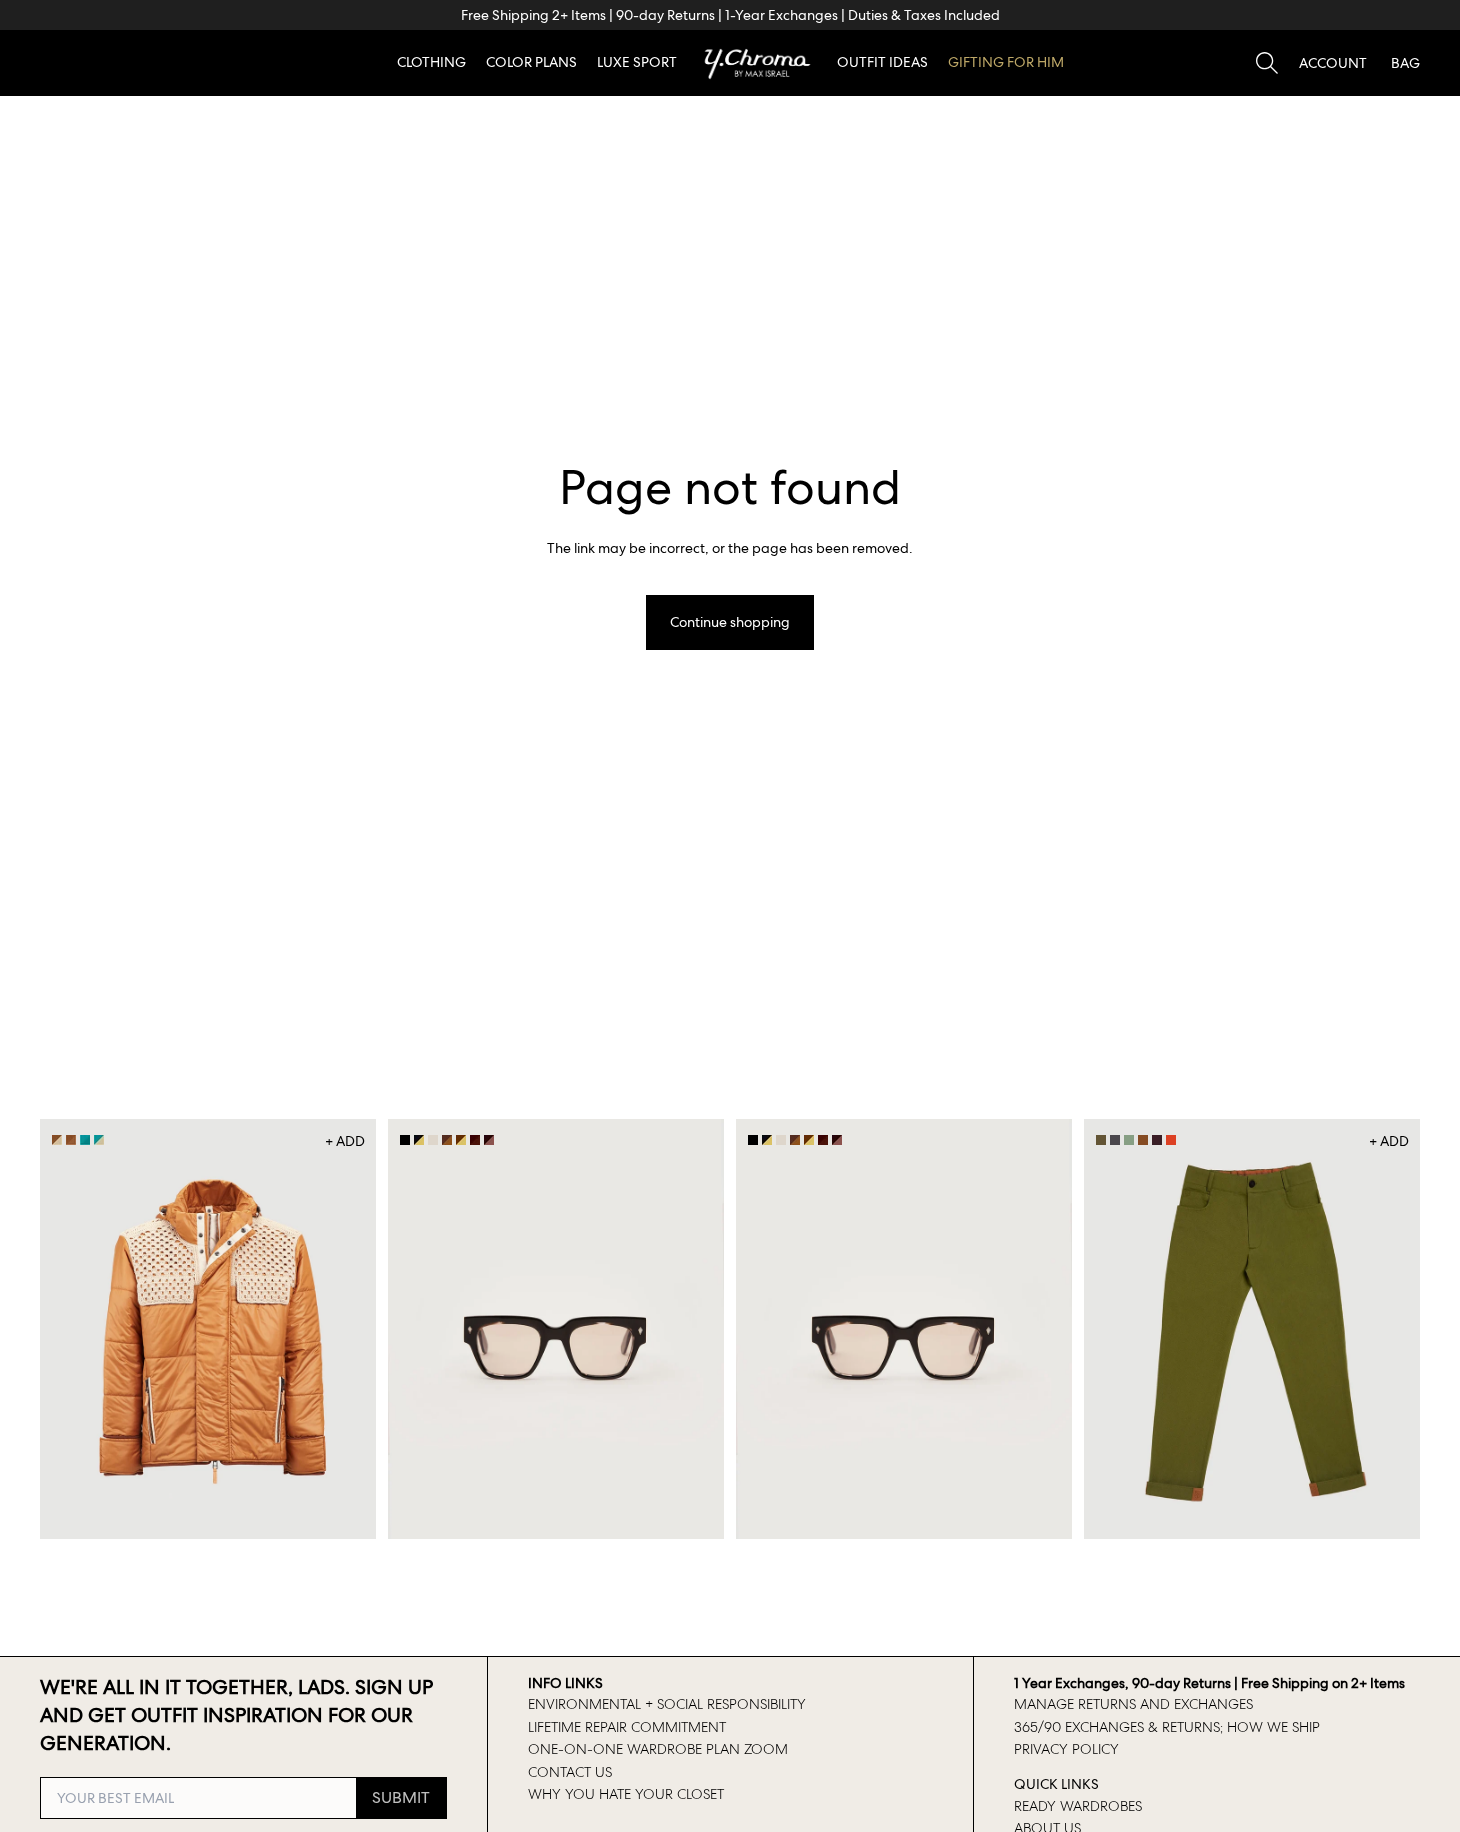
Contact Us (570, 1772)
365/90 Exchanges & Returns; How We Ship (1167, 1727)
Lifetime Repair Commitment (627, 1727)
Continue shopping (730, 622)
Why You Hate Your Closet (626, 1794)
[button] (1333, 63)
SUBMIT (401, 1797)
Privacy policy (1066, 1749)
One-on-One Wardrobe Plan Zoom (658, 1749)
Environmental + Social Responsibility (667, 1704)
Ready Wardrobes (1078, 1806)
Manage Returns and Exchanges (1133, 1704)
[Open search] (1267, 63)
